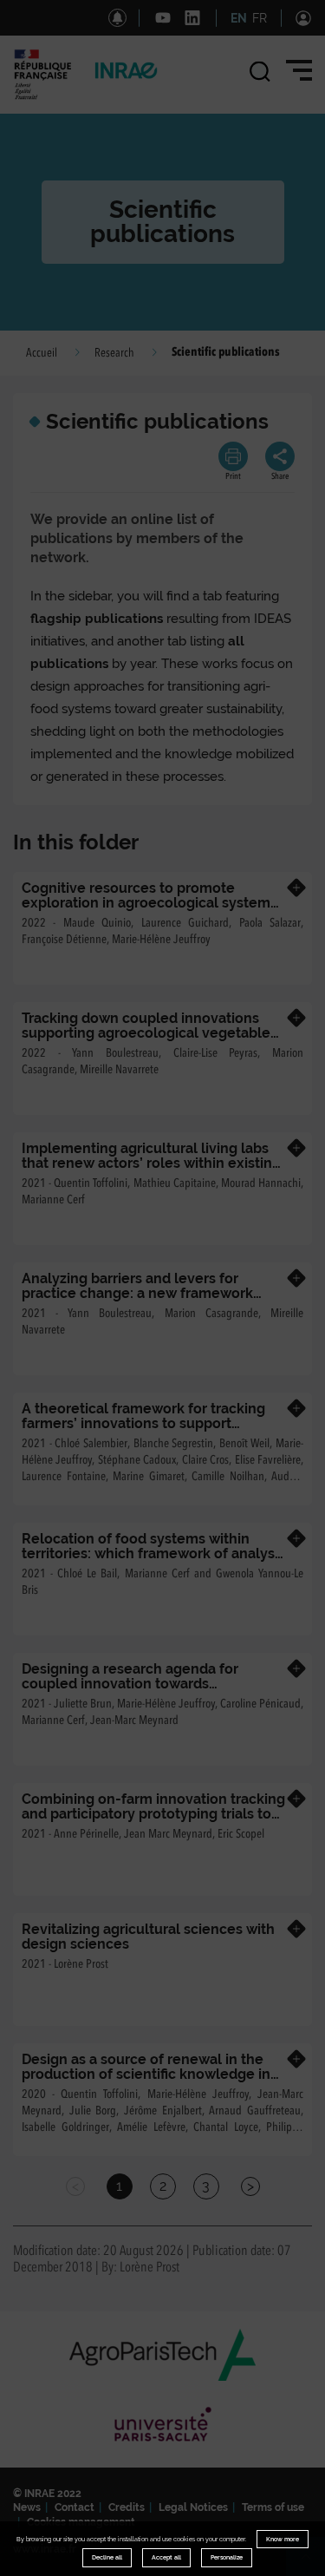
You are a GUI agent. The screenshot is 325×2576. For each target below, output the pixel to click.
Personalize (227, 2557)
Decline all (107, 2557)
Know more (283, 2539)
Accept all (166, 2557)
